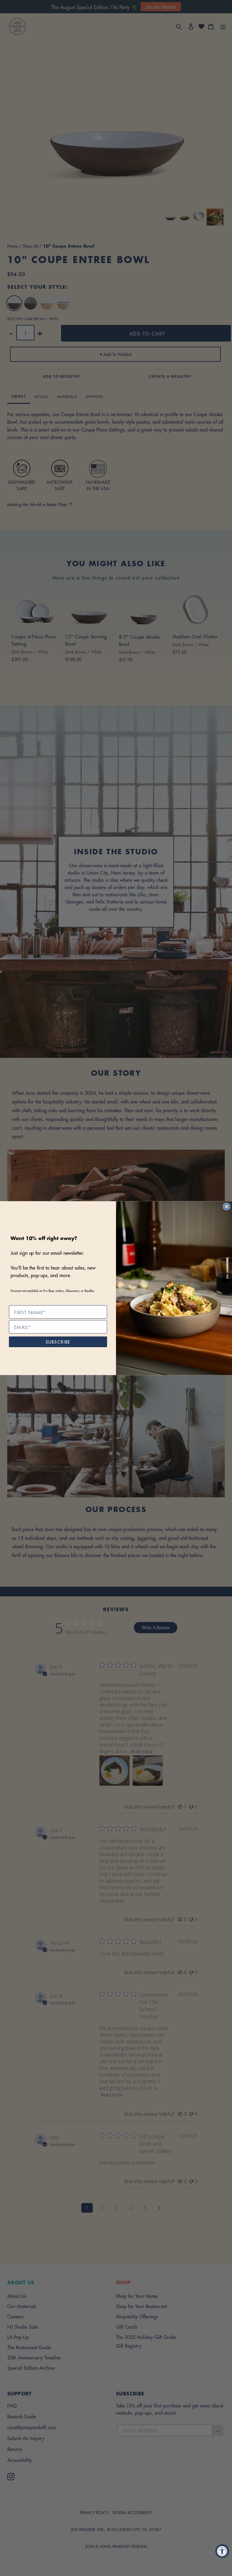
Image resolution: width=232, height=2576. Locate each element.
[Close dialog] (227, 1206)
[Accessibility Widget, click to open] (222, 2551)
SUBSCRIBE (58, 1341)
